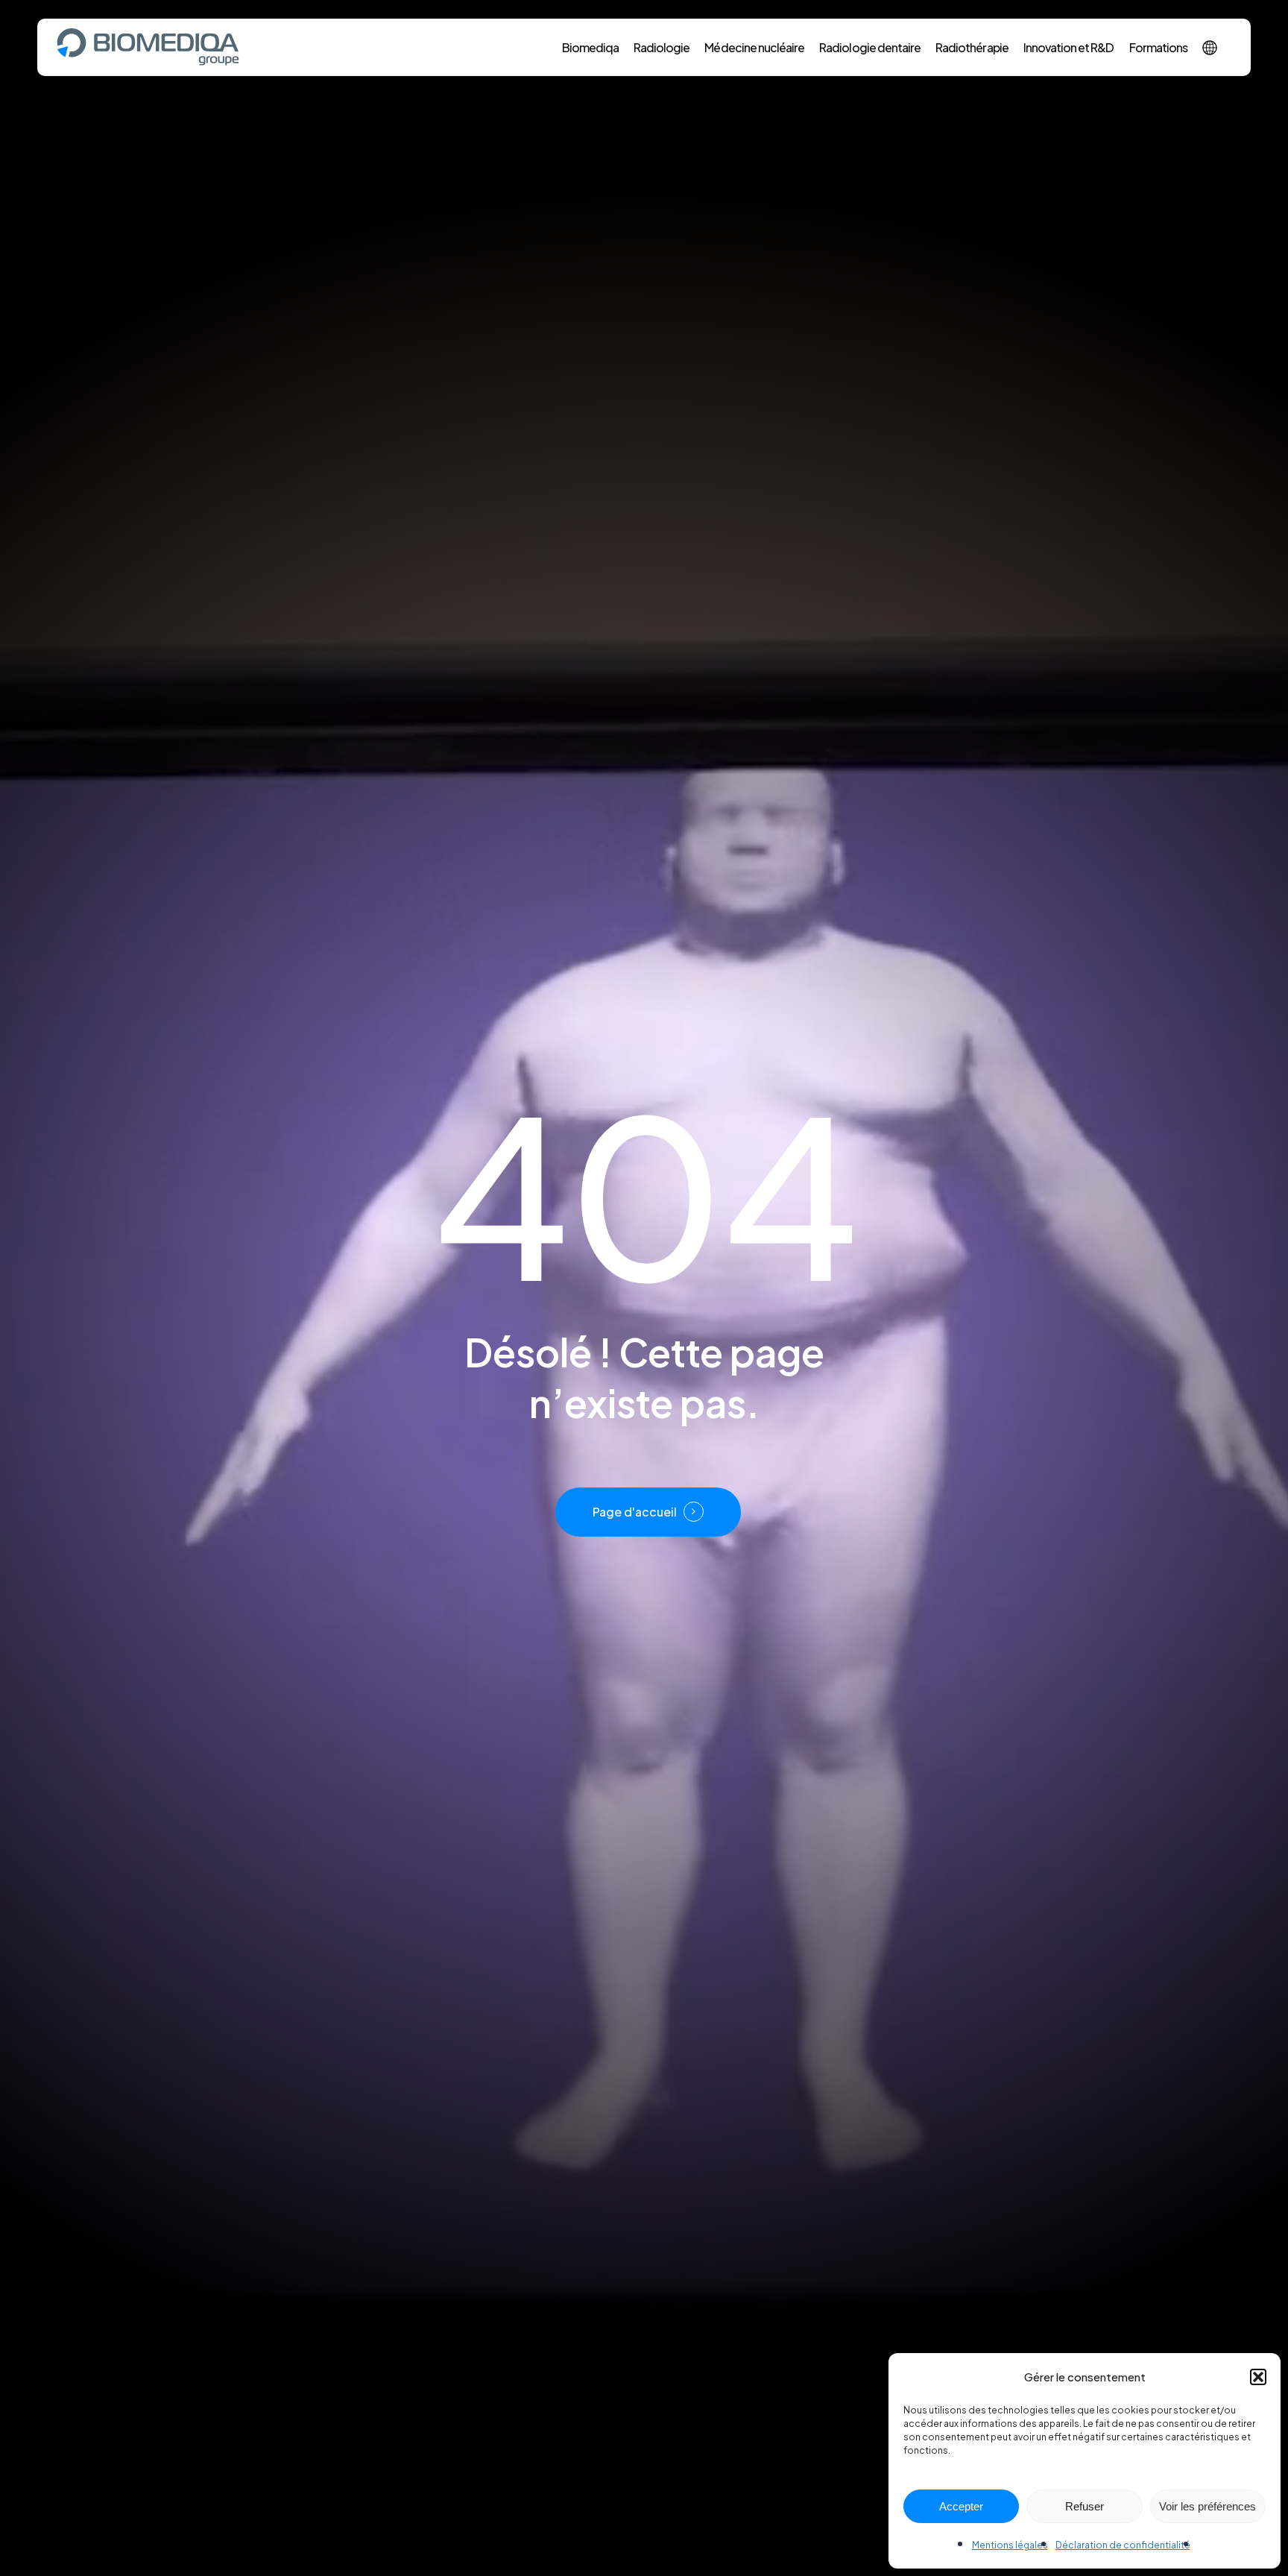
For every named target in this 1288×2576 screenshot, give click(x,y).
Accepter (961, 2506)
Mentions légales (1010, 2545)
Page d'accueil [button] (635, 1512)
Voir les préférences (1207, 2506)
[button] (1258, 2377)
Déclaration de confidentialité (1123, 2545)
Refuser (1085, 2506)
